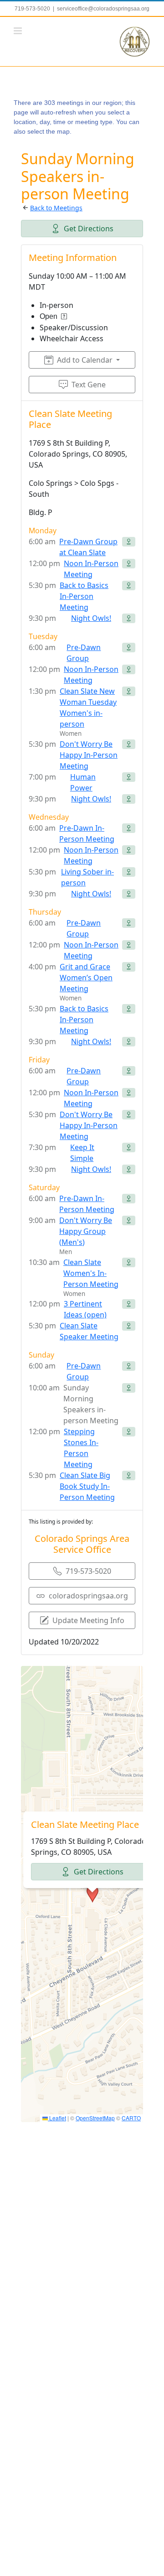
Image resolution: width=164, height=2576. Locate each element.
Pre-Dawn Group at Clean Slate (88, 547)
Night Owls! (91, 618)
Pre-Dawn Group (84, 653)
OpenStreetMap (95, 2118)
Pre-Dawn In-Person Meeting (87, 833)
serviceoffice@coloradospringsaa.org (103, 9)
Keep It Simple (82, 1153)
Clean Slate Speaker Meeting (89, 1331)
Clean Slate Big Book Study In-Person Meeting (87, 1486)
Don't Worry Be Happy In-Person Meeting (89, 755)
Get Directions (89, 229)
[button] (92, 1894)
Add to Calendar (85, 360)
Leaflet (57, 2118)
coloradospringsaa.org (88, 1596)
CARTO (131, 2118)
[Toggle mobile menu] (18, 31)
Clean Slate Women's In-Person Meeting (91, 1273)
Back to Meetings (56, 208)
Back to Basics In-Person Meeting (84, 596)
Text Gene (89, 385)
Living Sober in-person (87, 877)
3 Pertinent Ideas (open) (85, 1309)
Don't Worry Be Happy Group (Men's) (86, 1231)
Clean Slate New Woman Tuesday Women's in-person (88, 708)
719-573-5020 (88, 1571)
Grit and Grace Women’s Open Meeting (86, 978)
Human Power (83, 782)
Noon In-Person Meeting (91, 569)
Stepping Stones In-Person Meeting (81, 1448)
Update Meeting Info (88, 1620)
